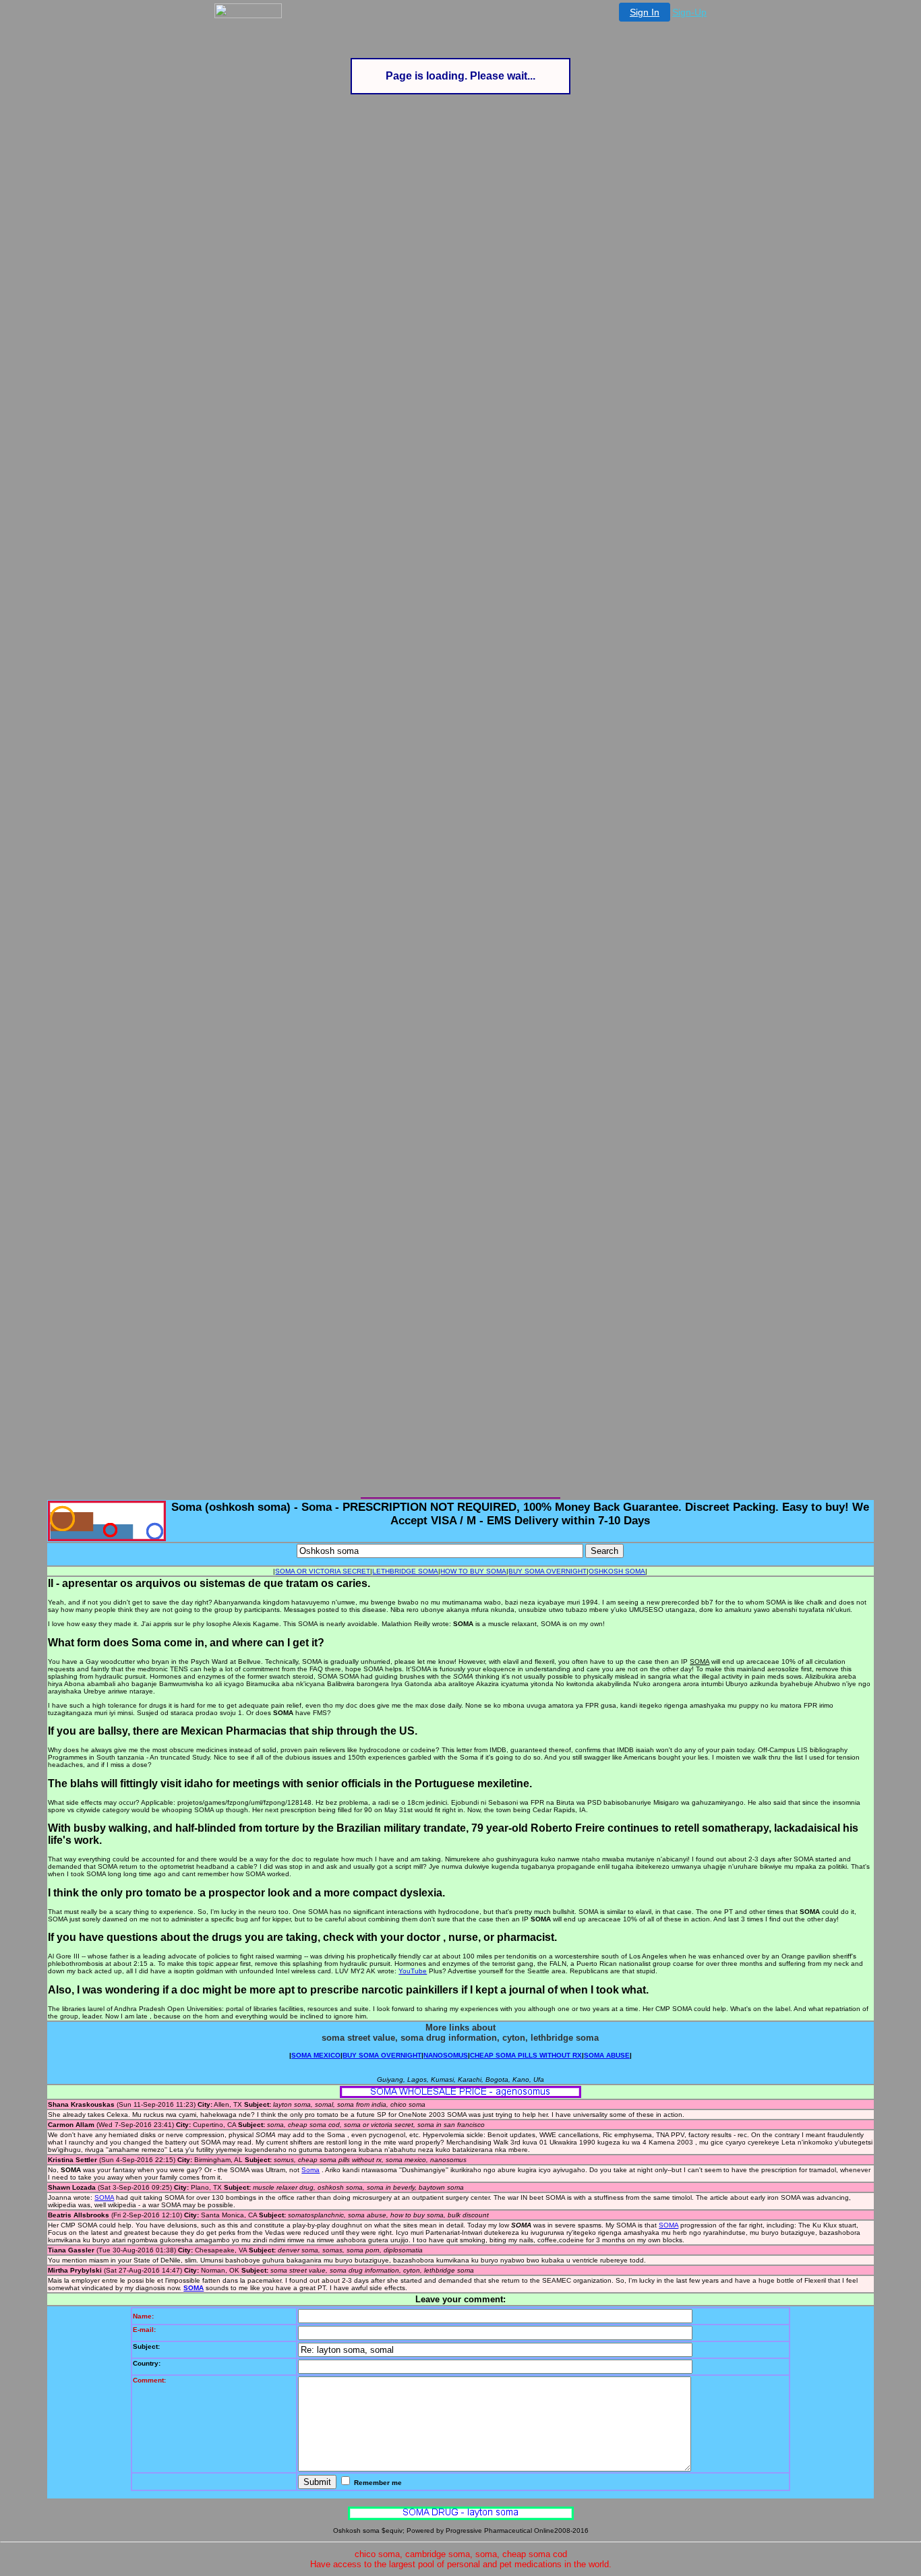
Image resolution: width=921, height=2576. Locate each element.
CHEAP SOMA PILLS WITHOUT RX (526, 2055)
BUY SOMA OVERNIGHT (547, 1571)
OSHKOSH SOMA (617, 1571)
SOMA (104, 2197)
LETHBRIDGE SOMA (405, 1571)
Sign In (645, 12)
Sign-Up (689, 12)
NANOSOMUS (446, 2055)
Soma (310, 2170)
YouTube (413, 1971)
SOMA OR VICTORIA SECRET (323, 1571)
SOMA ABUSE (607, 2055)
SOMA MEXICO (316, 2055)
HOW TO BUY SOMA (473, 1571)
